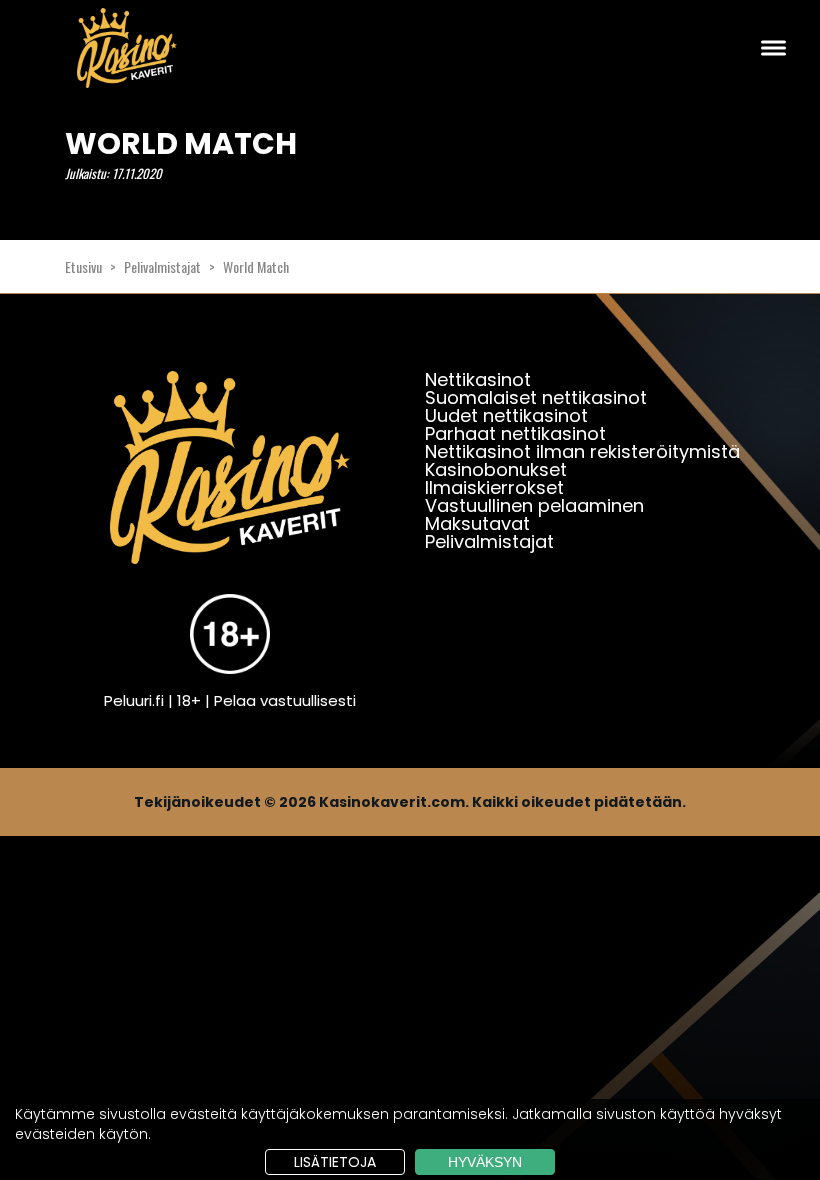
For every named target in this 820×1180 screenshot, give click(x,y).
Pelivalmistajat (162, 266)
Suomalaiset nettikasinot (536, 397)
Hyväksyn (485, 1162)
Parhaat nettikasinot (515, 433)
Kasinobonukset (496, 469)
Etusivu (83, 266)
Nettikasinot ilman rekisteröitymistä (582, 451)
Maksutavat (477, 523)
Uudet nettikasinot (506, 415)
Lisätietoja (335, 1162)
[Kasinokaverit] (230, 480)
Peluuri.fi (134, 700)
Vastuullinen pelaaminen (534, 505)
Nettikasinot (478, 379)
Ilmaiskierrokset (494, 487)
